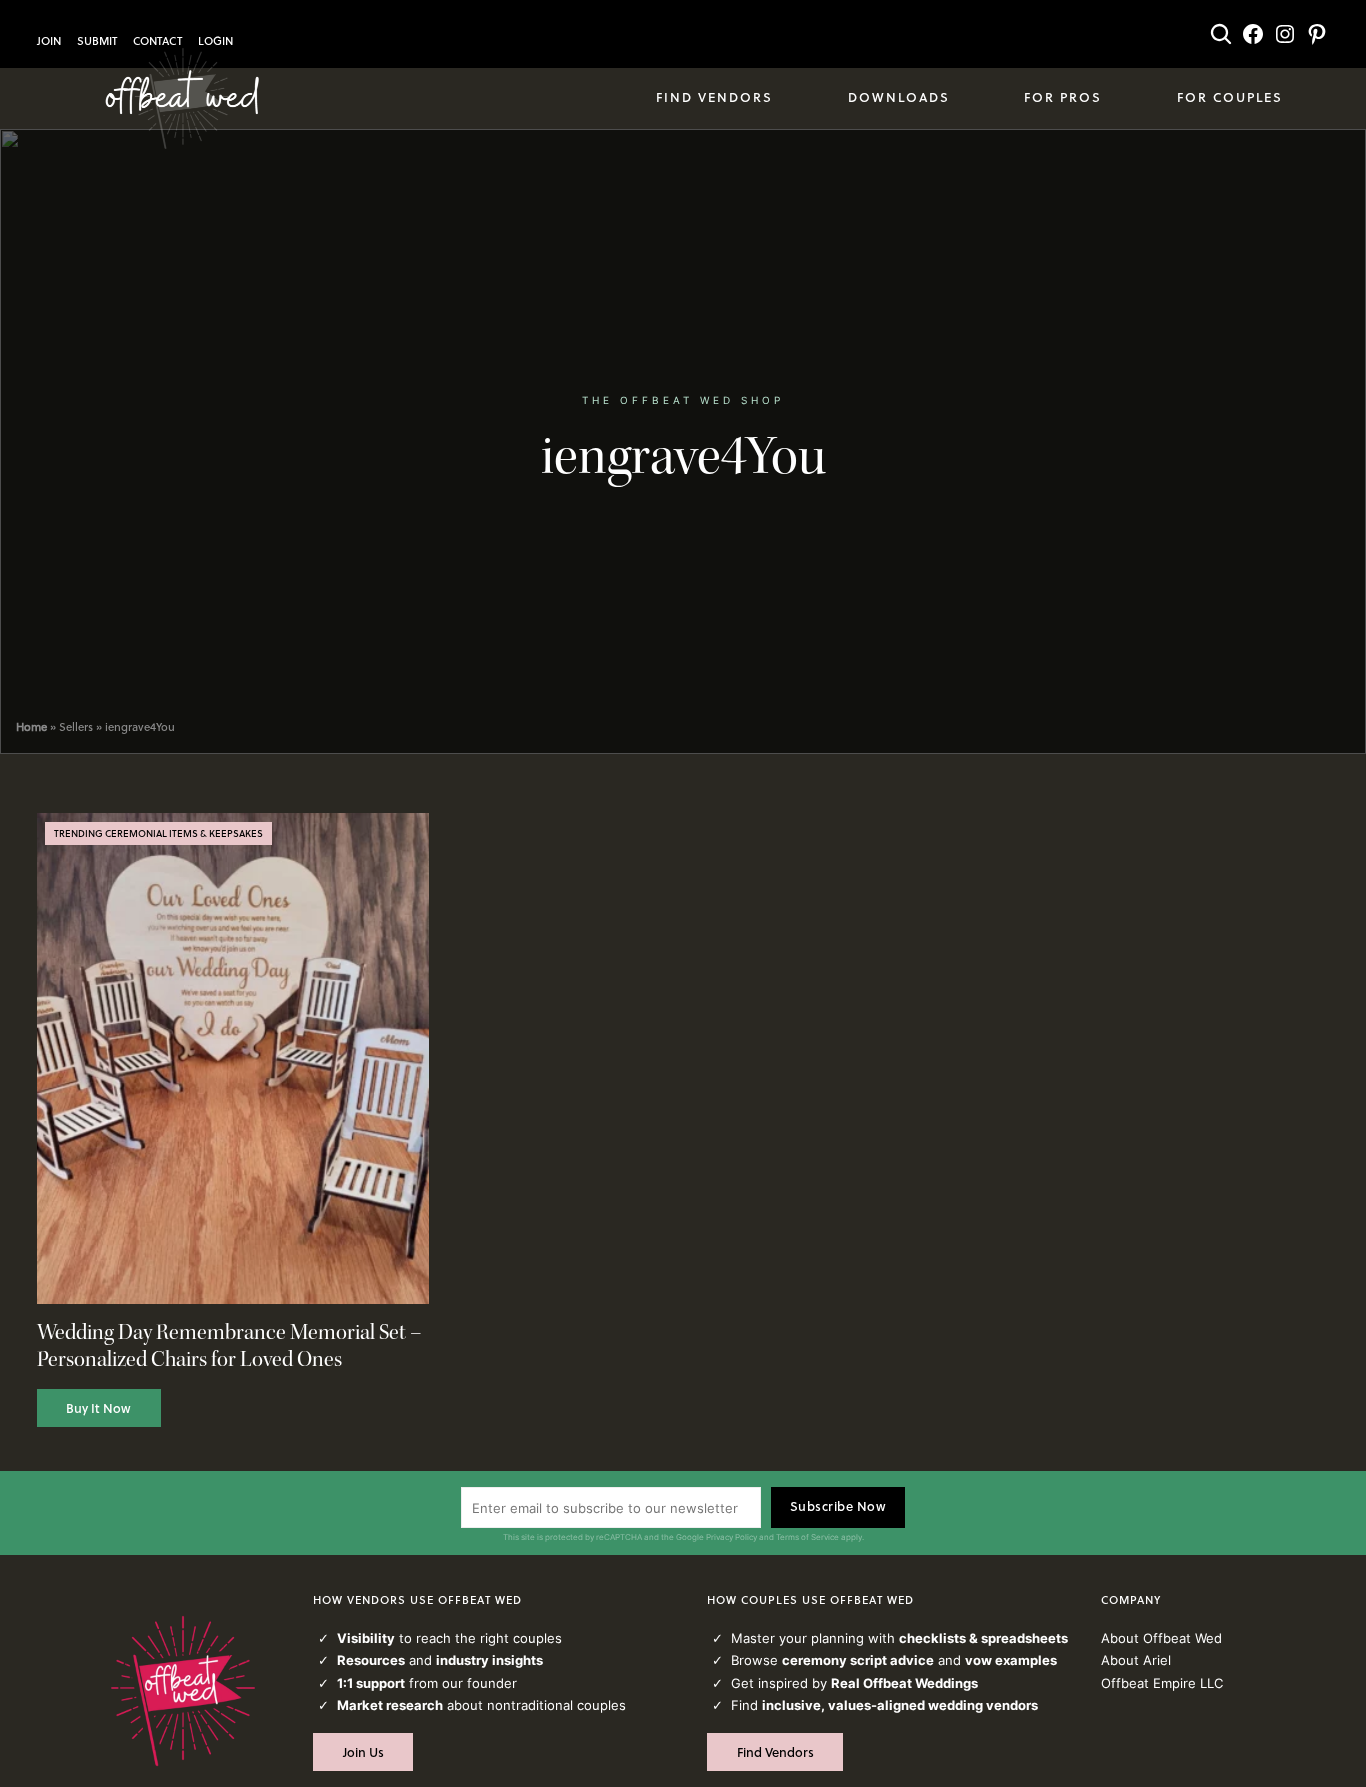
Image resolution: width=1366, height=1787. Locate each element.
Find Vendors (775, 1752)
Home (31, 727)
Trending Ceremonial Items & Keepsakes (158, 833)
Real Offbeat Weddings (904, 1683)
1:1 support (371, 1683)
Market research (390, 1705)
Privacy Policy (731, 1537)
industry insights (489, 1660)
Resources (371, 1660)
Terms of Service (807, 1537)
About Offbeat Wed (1161, 1638)
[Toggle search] (1221, 34)
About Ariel (1136, 1660)
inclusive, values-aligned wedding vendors (900, 1705)
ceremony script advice (858, 1660)
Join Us (363, 1752)
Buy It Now (98, 1408)
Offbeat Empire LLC (1162, 1683)
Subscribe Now (838, 1506)
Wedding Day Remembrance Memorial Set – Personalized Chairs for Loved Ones (229, 1346)
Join (49, 41)
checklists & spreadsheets (983, 1638)
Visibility (366, 1638)
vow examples (1011, 1660)
